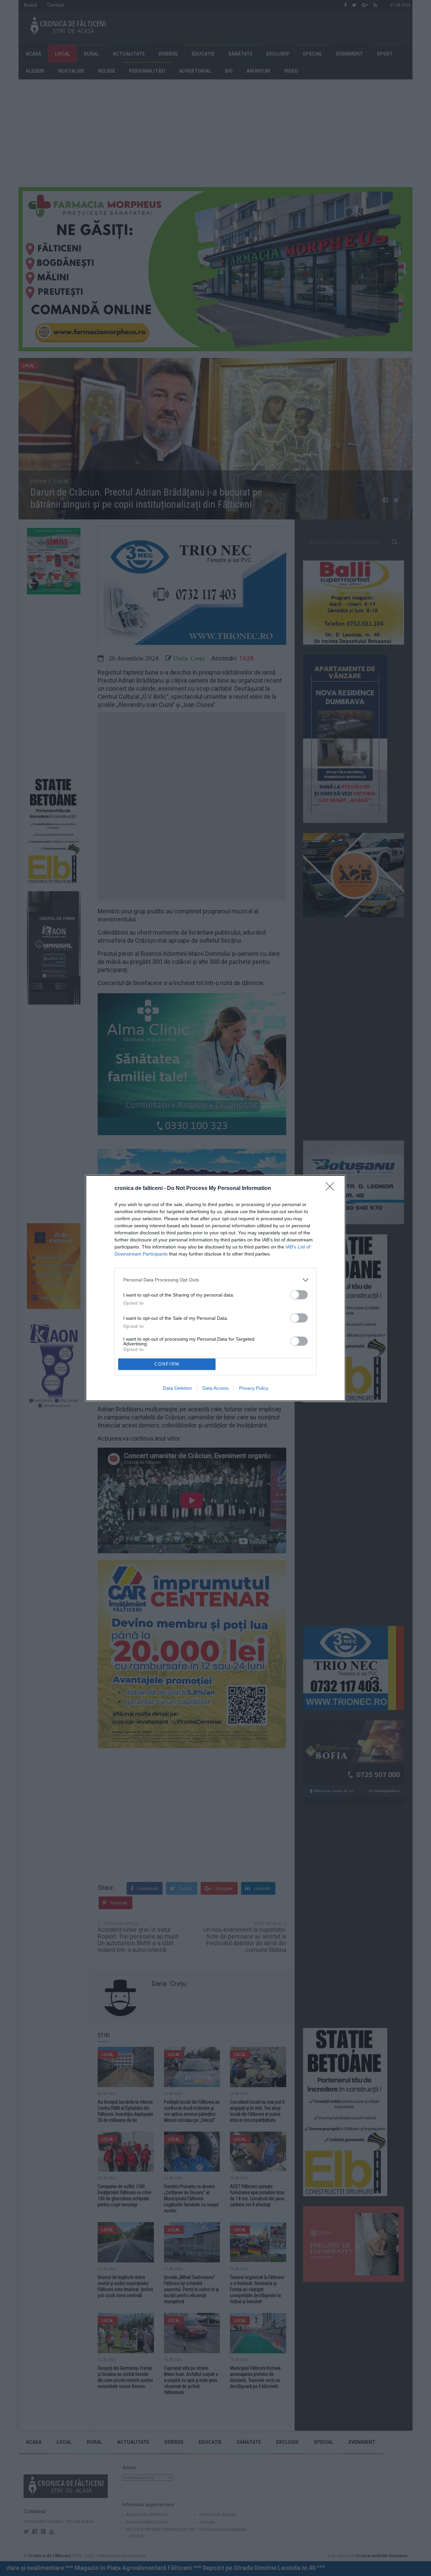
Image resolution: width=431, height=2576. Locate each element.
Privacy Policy (254, 1388)
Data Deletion (177, 1388)
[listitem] (215, 1280)
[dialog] (215, 1288)
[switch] (299, 1295)
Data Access (215, 1388)
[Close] (332, 1189)
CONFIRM (167, 1364)
